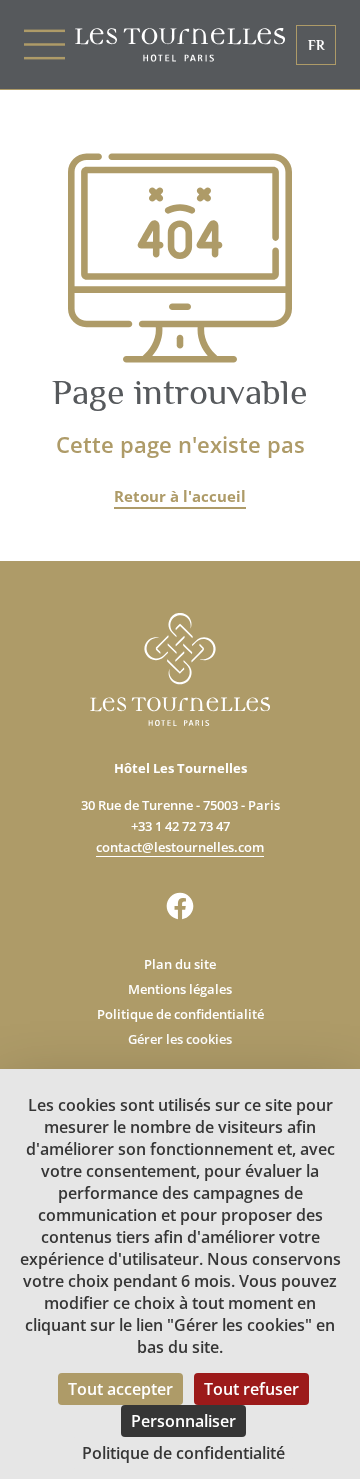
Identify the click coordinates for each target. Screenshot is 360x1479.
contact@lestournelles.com (180, 847)
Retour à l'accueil (180, 496)
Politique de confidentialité (180, 1014)
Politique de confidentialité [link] (183, 1453)
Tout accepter (120, 1389)
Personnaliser (183, 1421)
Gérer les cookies (180, 1039)
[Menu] (49, 44)
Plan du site (180, 964)
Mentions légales (180, 989)
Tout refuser (251, 1389)
